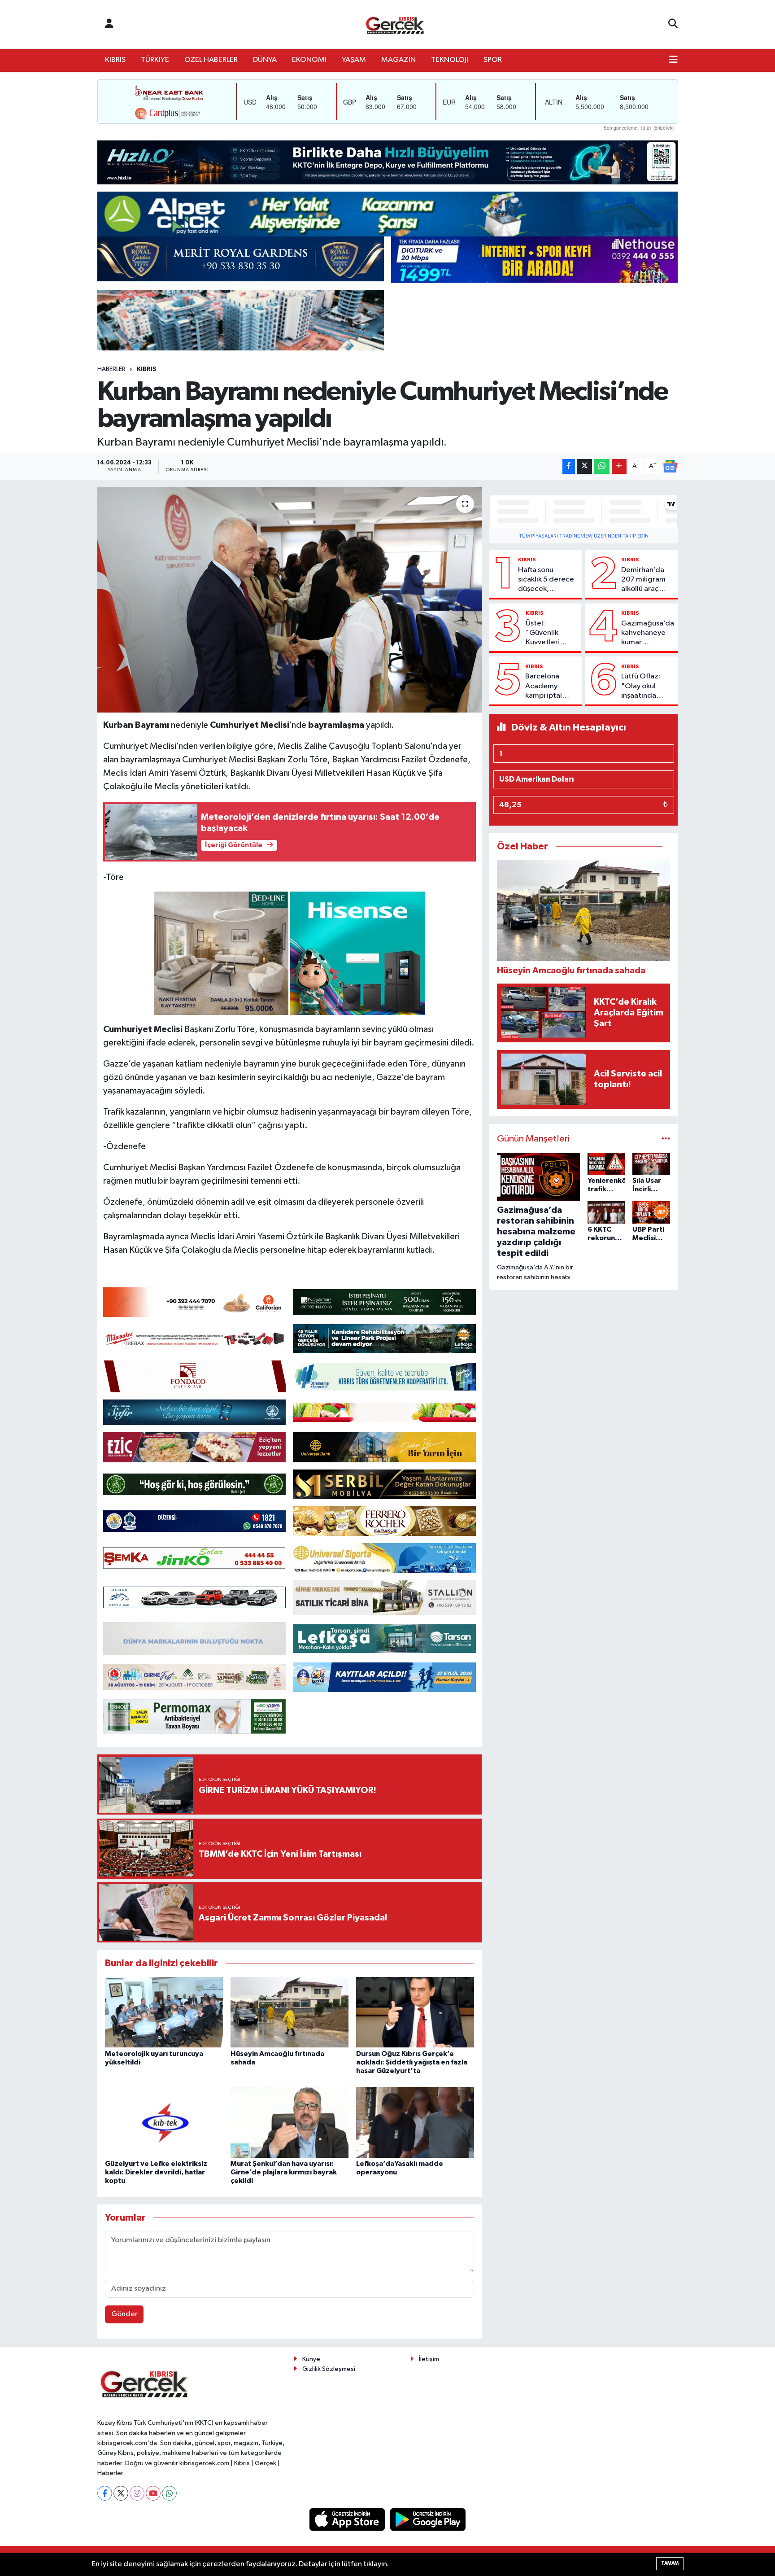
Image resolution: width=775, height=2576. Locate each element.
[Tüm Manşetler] (666, 1139)
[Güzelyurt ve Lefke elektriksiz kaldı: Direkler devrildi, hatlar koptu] (164, 2122)
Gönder (124, 2314)
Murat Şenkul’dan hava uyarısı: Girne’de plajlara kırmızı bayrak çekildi (284, 2172)
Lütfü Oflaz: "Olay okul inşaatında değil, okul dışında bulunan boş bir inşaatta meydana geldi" (647, 687)
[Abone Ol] (670, 466)
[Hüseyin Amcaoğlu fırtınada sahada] (290, 2012)
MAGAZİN (398, 60)
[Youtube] (153, 2493)
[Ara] (673, 24)
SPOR (493, 60)
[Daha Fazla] (619, 466)
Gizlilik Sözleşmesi (329, 2369)
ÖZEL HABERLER (211, 60)
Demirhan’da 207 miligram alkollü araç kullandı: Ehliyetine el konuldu (643, 580)
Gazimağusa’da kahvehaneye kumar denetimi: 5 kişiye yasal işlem (648, 634)
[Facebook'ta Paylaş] (569, 466)
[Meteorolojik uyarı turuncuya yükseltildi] (164, 2012)
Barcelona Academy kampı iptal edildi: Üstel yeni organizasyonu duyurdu (550, 687)
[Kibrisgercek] (395, 24)
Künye (311, 2359)
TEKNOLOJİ (450, 60)
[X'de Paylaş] (584, 466)
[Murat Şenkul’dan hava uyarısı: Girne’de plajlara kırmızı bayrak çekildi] (290, 2122)
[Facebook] (105, 2493)
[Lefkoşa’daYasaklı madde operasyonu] (415, 2122)
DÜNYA (265, 60)
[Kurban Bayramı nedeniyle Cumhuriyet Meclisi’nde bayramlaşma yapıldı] (290, 600)
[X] (121, 2493)
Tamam (670, 2563)
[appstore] (348, 2519)
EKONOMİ (309, 60)
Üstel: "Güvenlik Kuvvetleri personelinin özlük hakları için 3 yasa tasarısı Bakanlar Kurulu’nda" (546, 634)
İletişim (429, 2359)
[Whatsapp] (169, 2493)
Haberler (111, 369)
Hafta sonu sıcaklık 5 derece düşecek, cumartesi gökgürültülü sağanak (546, 580)
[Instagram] (137, 2493)
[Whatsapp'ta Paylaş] (602, 466)
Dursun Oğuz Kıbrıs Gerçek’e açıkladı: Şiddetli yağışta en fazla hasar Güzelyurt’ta (412, 2062)
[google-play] (428, 2519)
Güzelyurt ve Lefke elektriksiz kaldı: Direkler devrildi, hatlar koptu (156, 2172)
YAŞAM (354, 60)
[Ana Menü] (673, 60)
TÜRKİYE (155, 60)
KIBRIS (115, 60)
